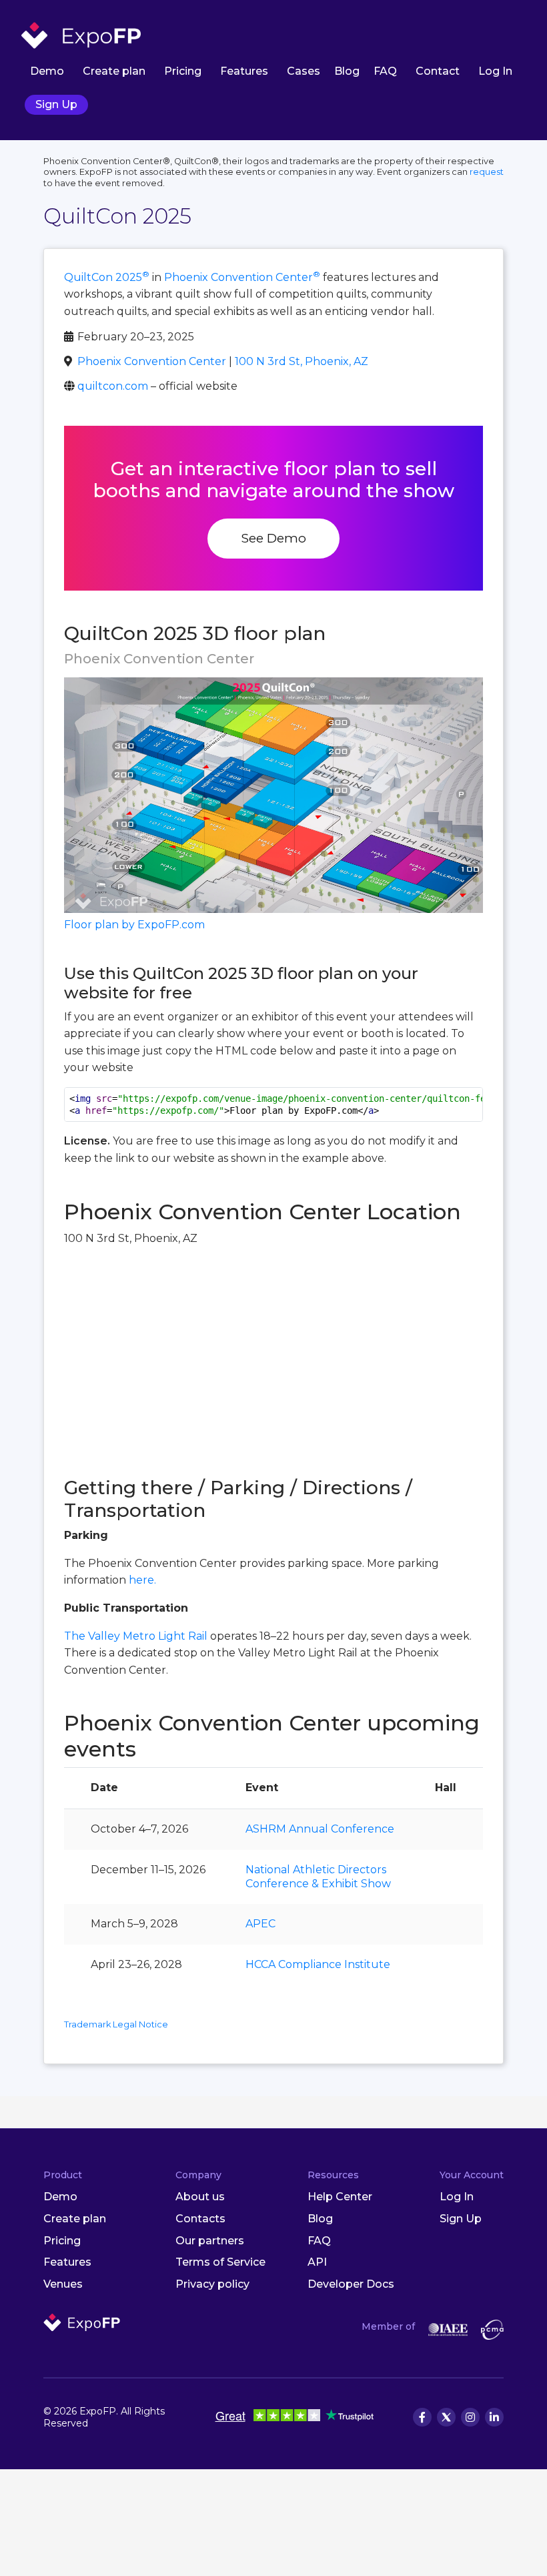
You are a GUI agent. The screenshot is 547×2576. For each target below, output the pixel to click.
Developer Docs (351, 2284)
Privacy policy (212, 2284)
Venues (63, 2284)
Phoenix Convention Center (242, 277)
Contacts (200, 2219)
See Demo (273, 538)
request (487, 172)
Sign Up (56, 104)
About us (200, 2197)
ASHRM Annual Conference (320, 1829)
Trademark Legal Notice (116, 2024)
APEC (260, 1924)
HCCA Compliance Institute (318, 1964)
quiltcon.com (113, 386)
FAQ (385, 71)
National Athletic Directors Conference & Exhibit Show (318, 1877)
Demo (47, 71)
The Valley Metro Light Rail (136, 1636)
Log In (495, 71)
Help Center (340, 2197)
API (317, 2262)
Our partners (210, 2241)
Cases (304, 71)
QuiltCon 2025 (107, 277)
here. (142, 1580)
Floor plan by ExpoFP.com (134, 925)
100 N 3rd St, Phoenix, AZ (302, 361)
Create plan (114, 71)
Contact (438, 71)
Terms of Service (220, 2262)
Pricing (183, 71)
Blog (347, 71)
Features (244, 71)
